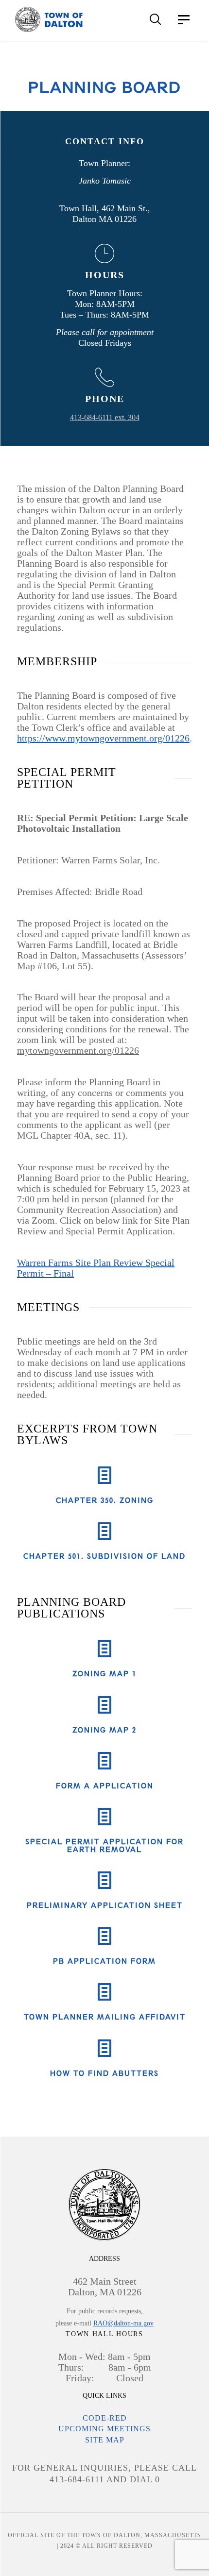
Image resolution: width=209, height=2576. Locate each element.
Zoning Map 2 (104, 1730)
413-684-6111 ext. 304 (105, 417)
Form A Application (105, 1786)
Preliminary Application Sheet (105, 1905)
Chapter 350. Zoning (105, 1500)
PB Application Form (104, 1961)
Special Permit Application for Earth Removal (104, 1845)
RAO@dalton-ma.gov (123, 2323)
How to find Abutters (104, 2073)
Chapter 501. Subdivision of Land (104, 1556)
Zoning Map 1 (104, 1674)
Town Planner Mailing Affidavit (105, 2017)
